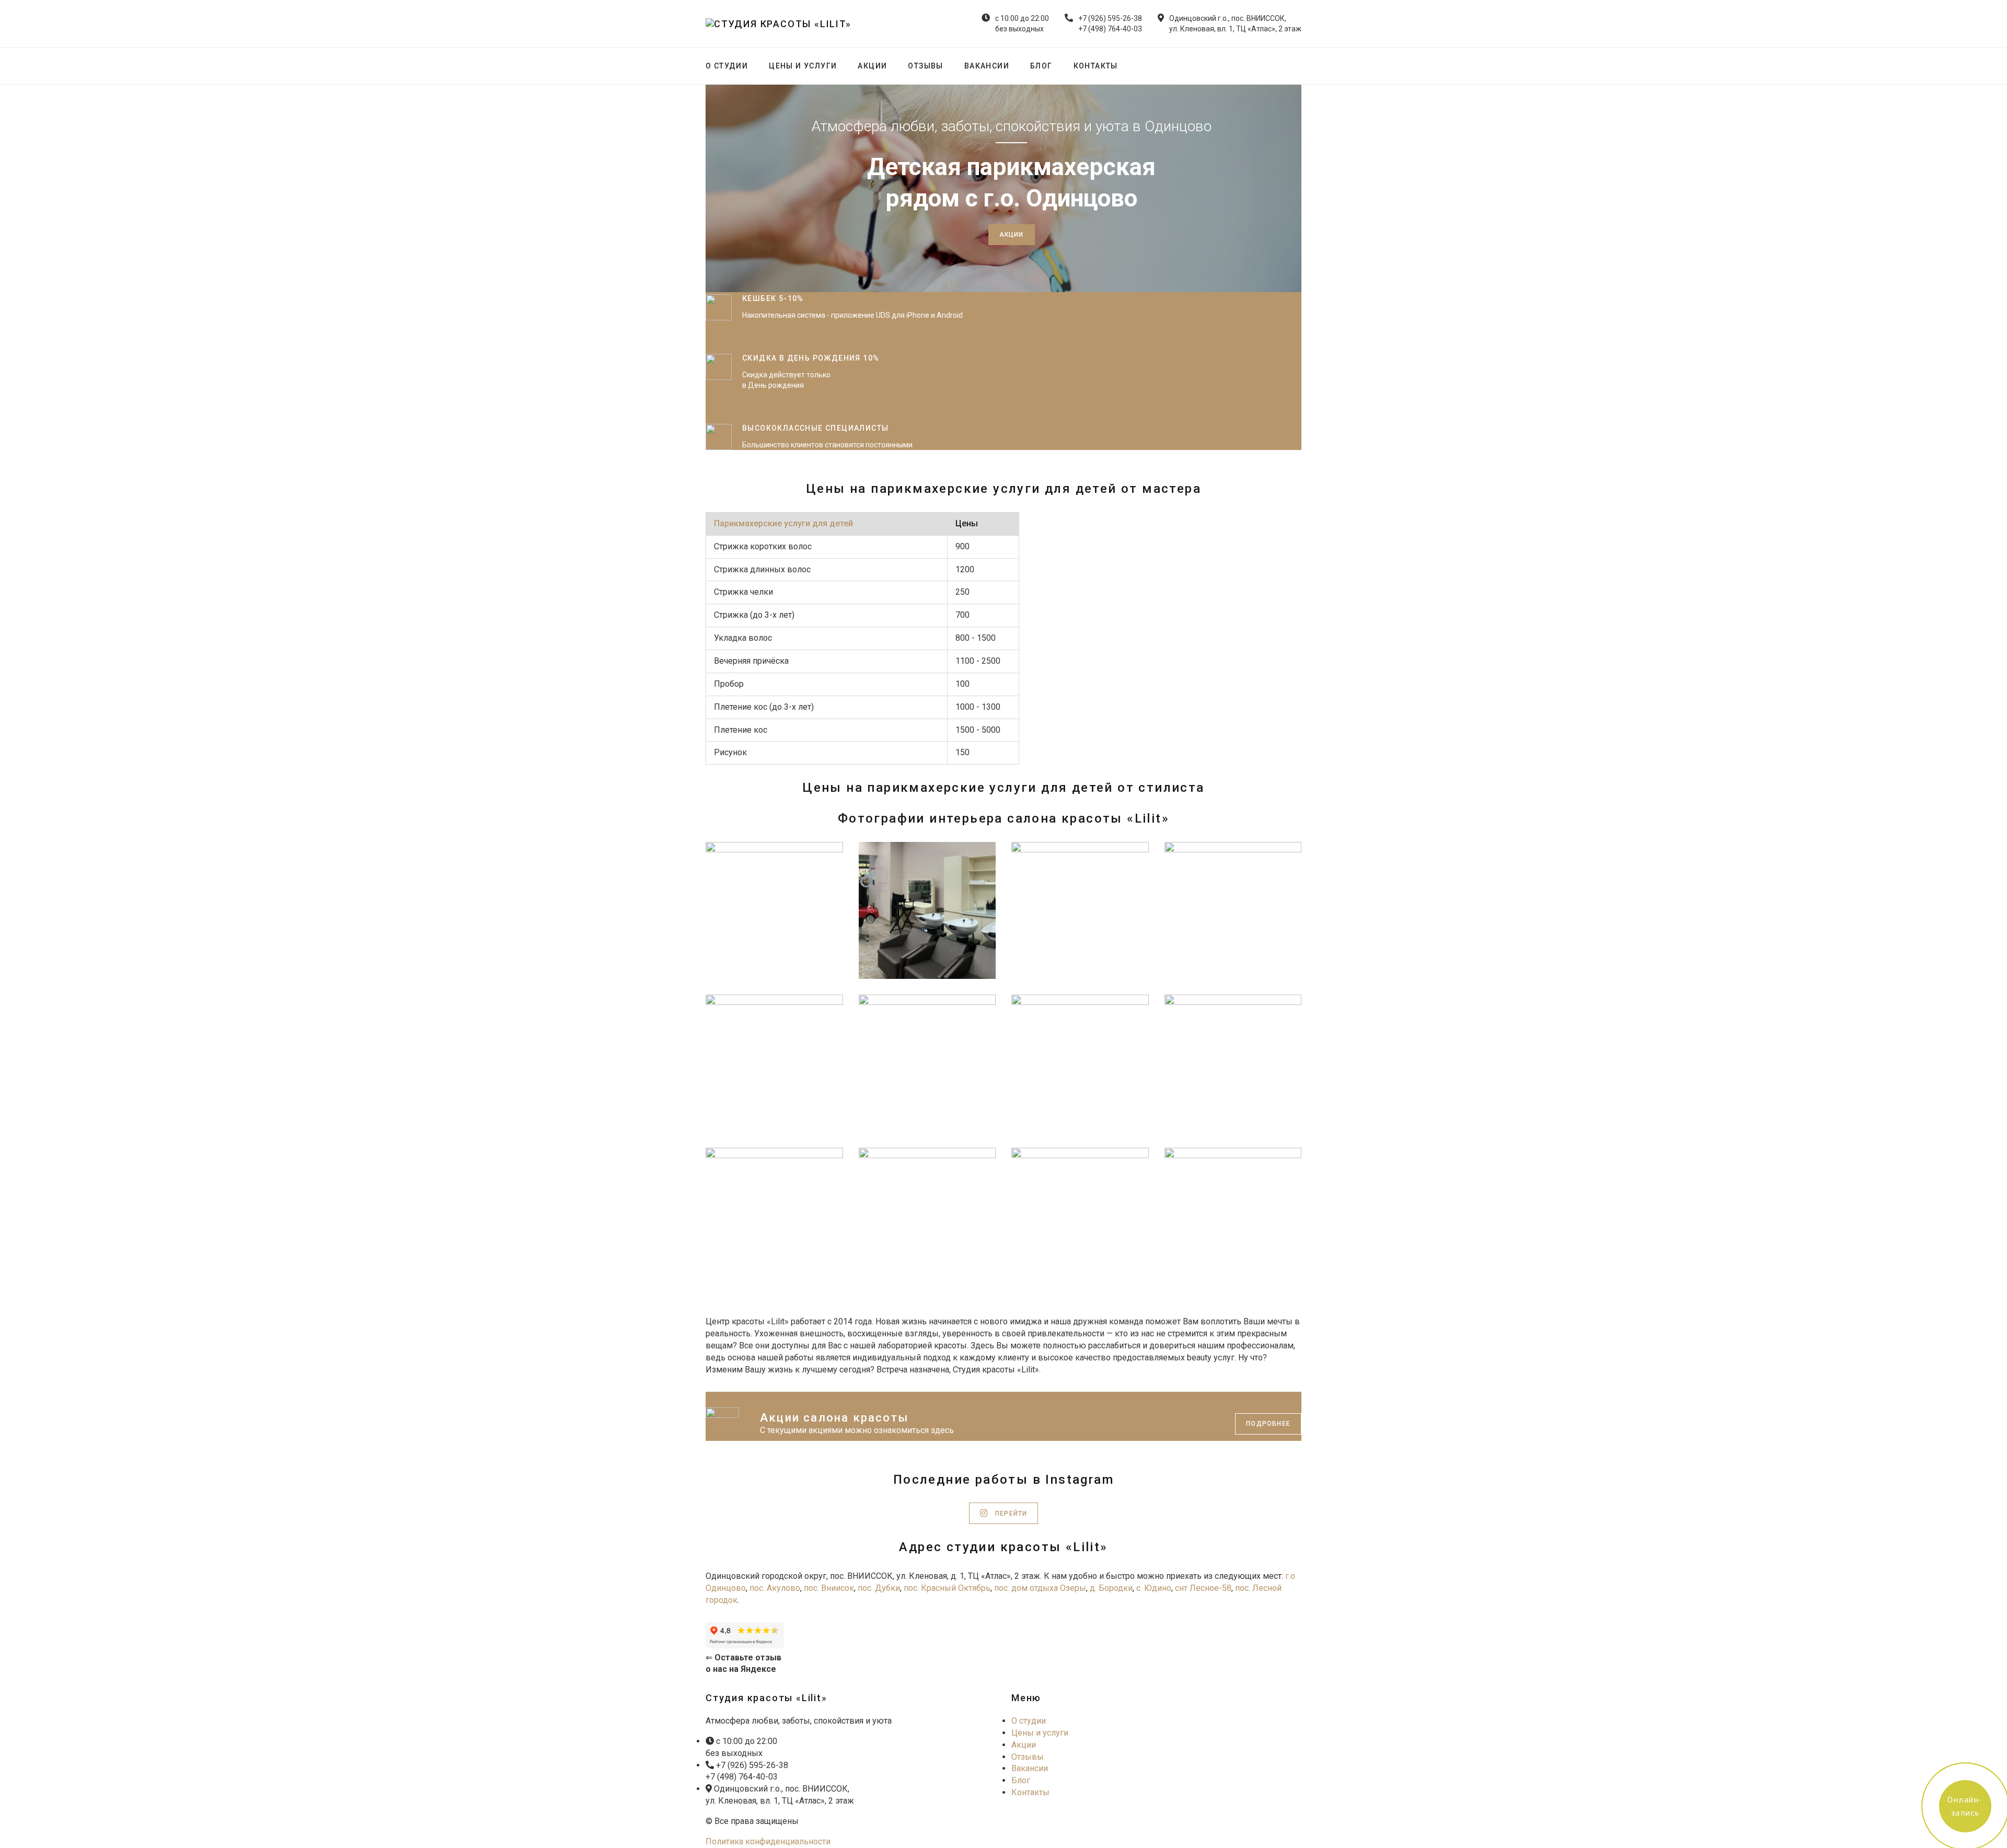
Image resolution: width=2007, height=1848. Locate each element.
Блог (1041, 66)
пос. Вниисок (829, 1588)
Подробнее (1268, 1424)
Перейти (1010, 1514)
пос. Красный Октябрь (947, 1588)
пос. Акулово (775, 1588)
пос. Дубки (878, 1588)
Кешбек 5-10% (773, 298)
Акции (872, 66)
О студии (727, 66)
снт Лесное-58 (1203, 1588)
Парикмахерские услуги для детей (783, 523)
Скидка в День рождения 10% (811, 358)
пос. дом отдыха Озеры (1040, 1588)
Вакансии (987, 66)
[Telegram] (1300, 66)
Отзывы (925, 66)
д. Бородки (1111, 1588)
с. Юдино (1154, 1588)
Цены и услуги (803, 66)
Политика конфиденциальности (768, 1841)
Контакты (1096, 66)
